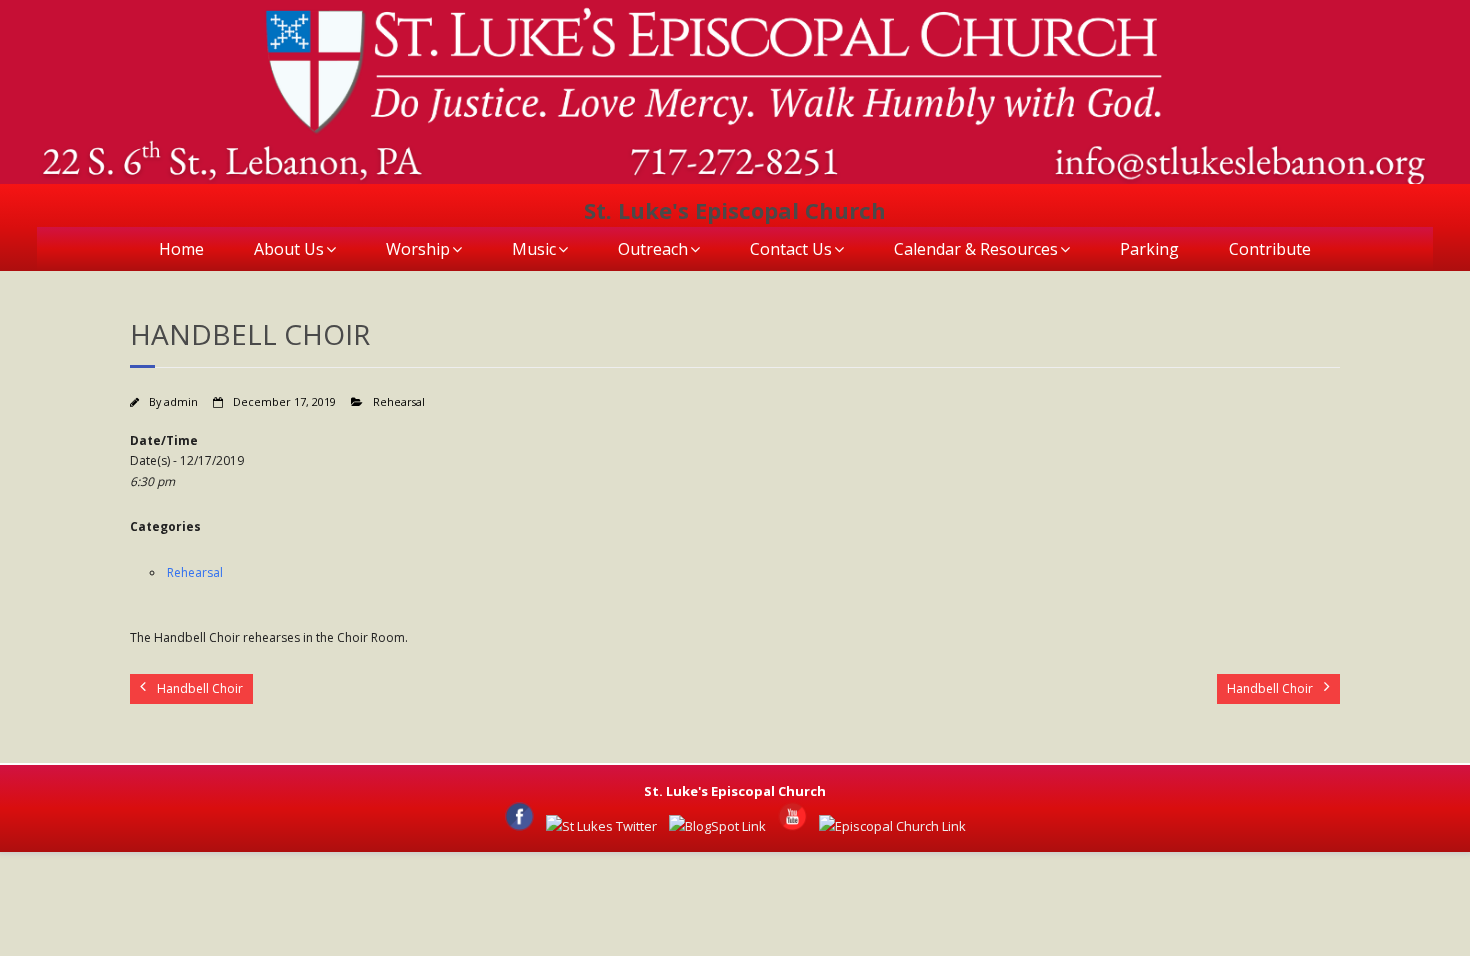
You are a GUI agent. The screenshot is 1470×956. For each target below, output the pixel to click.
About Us (289, 249)
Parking (1149, 249)
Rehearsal (399, 401)
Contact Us (791, 249)
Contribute (1270, 249)
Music (534, 249)
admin (181, 401)
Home (181, 249)
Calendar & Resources (976, 249)
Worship (418, 249)
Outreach (653, 249)
